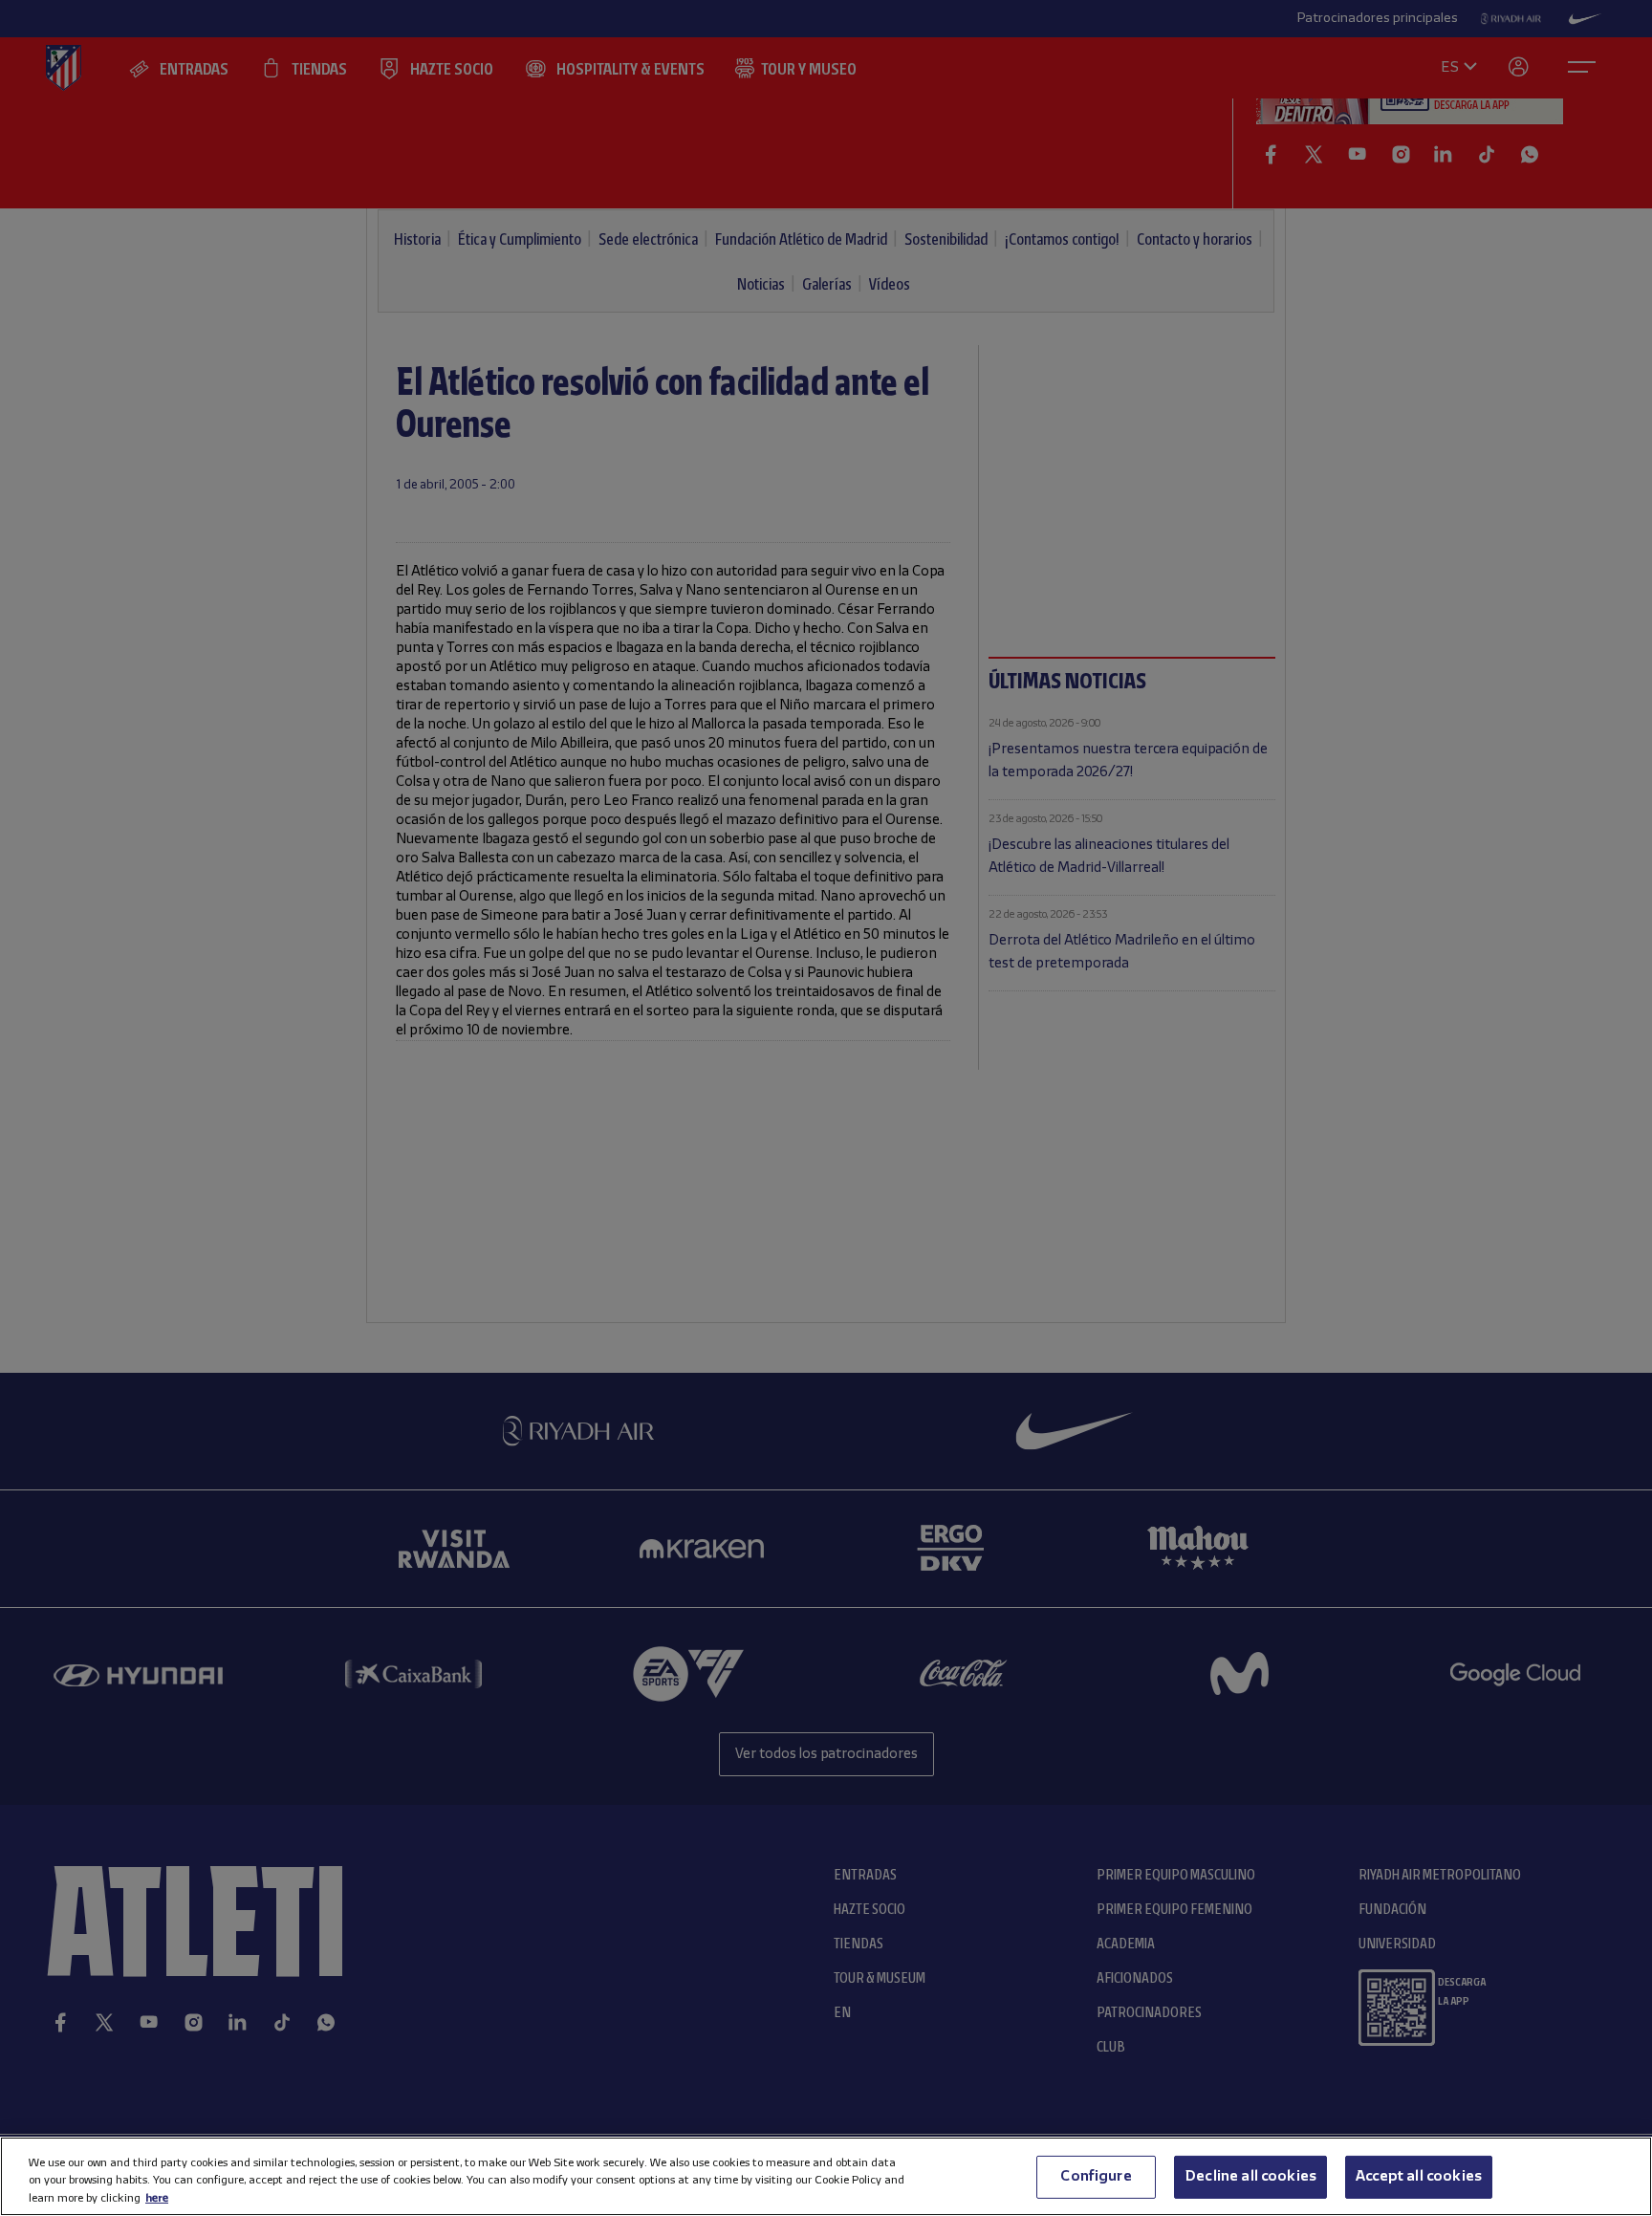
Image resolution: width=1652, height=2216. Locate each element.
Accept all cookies (1419, 2176)
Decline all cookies (1250, 2176)
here (157, 2197)
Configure (1096, 2176)
